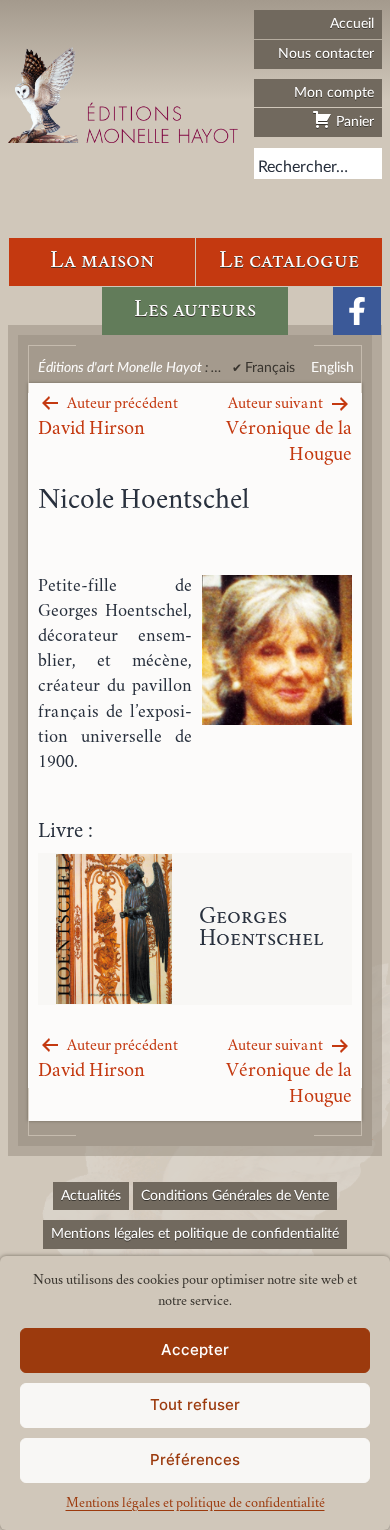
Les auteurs (195, 310)
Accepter (195, 1349)
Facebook (357, 311)
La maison (102, 261)
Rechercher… (303, 167)
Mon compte (334, 92)
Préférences (195, 1459)
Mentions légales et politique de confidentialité (195, 1504)
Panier (353, 121)
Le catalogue (289, 261)
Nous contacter (326, 53)
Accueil (352, 23)
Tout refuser (195, 1404)
